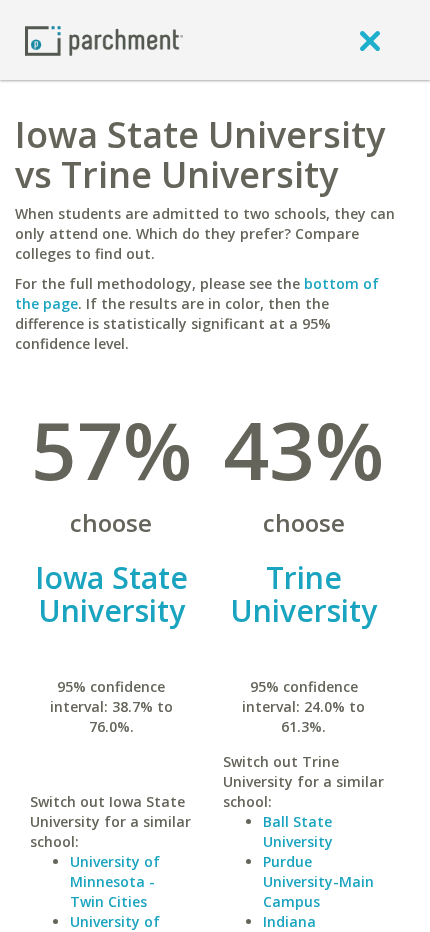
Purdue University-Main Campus (318, 881)
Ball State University (298, 831)
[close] (370, 40)
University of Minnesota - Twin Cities (115, 881)
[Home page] (104, 39)
